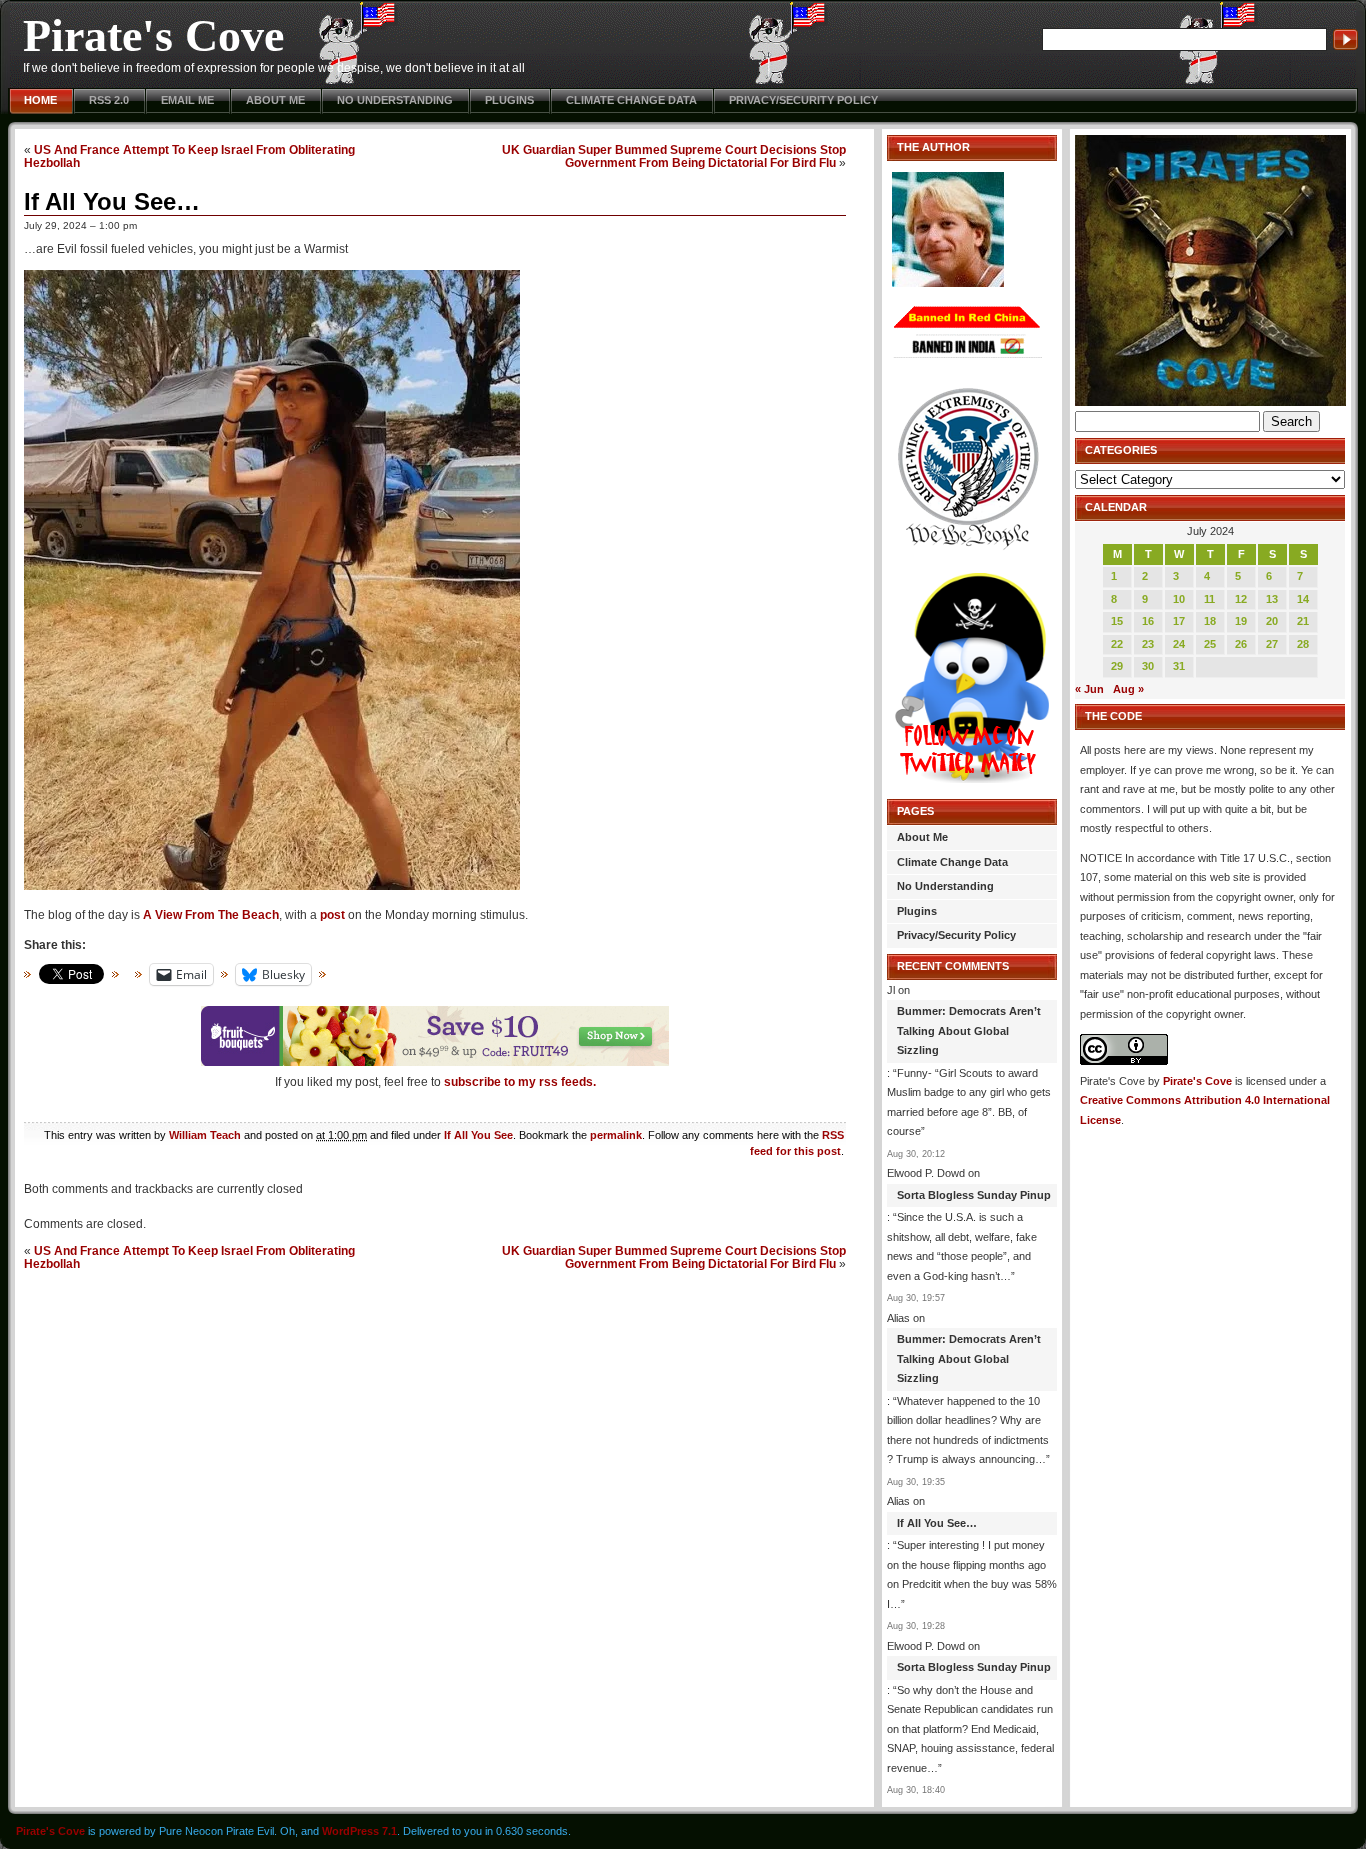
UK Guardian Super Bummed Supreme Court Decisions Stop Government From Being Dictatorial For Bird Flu (674, 156)
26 (1241, 644)
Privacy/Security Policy (803, 100)
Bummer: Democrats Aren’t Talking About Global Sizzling (969, 1030)
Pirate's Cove (153, 35)
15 (1117, 621)
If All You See (478, 1135)
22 (1117, 644)
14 (1303, 599)
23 (1148, 644)
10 (1179, 599)
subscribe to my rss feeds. (520, 1082)
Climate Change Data (631, 100)
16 (1148, 621)
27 (1272, 644)
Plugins (509, 100)
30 (1148, 666)
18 (1210, 621)
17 (1179, 621)
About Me (275, 100)
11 (1209, 599)
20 (1272, 621)
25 (1210, 644)
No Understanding (395, 100)
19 (1241, 621)
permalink (616, 1135)
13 (1272, 599)
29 (1117, 666)
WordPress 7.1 (359, 1831)
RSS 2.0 (109, 100)
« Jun (1089, 689)
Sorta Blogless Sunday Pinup (974, 1195)
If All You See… (112, 201)
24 (1179, 644)
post (332, 915)
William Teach (205, 1135)
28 (1303, 644)
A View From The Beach (211, 915)
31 (1179, 666)
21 (1303, 621)
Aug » (1128, 689)
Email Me (187, 100)
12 (1241, 599)
